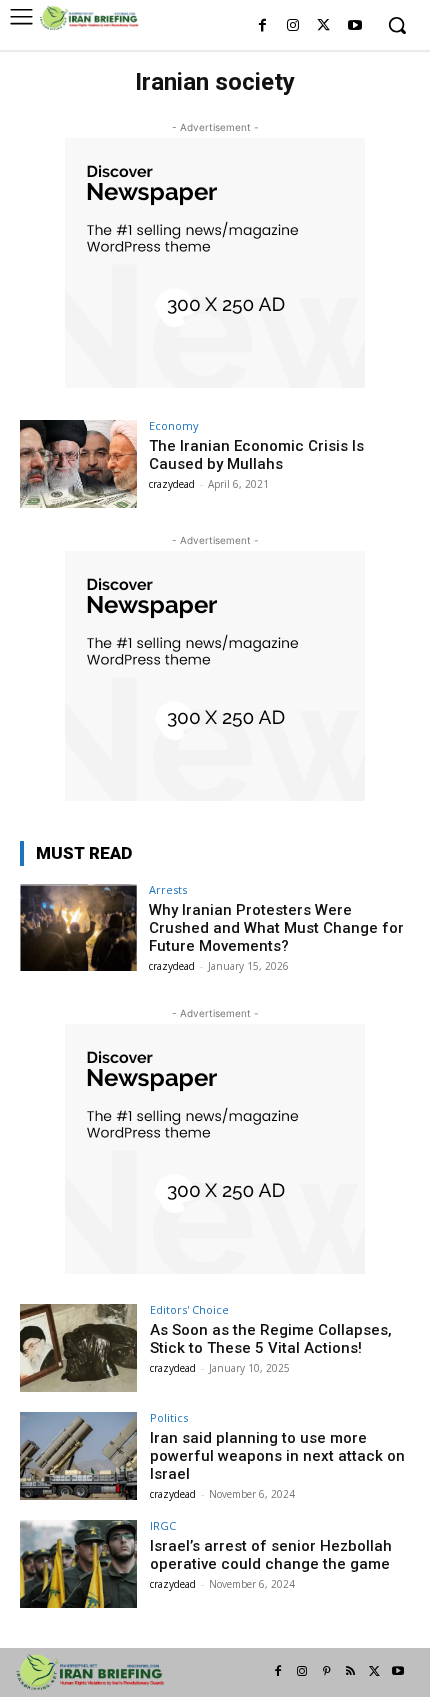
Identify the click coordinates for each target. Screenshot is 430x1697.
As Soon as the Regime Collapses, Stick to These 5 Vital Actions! (271, 1339)
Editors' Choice (189, 1309)
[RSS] (350, 1672)
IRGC (163, 1525)
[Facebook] (262, 26)
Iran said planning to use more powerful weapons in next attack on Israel (277, 1456)
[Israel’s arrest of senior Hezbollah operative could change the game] (78, 1564)
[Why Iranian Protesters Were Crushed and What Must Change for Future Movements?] (78, 928)
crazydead (172, 484)
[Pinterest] (326, 1672)
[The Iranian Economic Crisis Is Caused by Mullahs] (78, 464)
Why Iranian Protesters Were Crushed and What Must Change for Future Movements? (276, 928)
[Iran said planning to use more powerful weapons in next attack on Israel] (78, 1456)
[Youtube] (354, 26)
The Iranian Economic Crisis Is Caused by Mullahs (256, 455)
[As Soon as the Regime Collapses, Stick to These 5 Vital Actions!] (78, 1348)
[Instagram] (293, 26)
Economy (174, 425)
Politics (169, 1417)
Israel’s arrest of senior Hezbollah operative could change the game (271, 1555)
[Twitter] (323, 26)
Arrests (168, 889)
